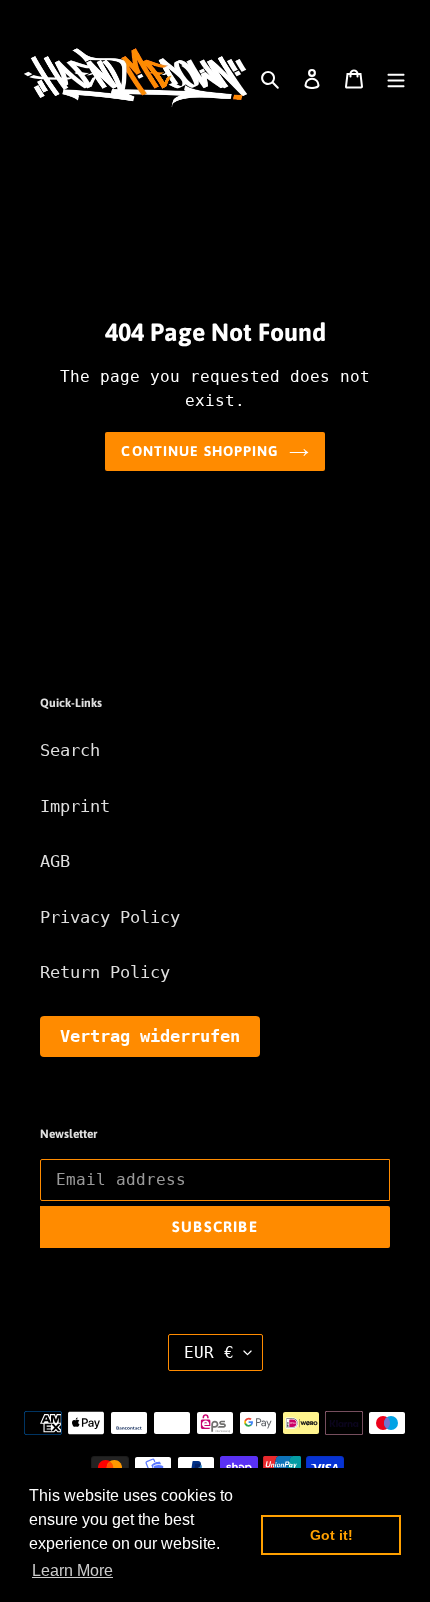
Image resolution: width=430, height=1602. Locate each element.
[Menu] (396, 78)
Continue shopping (199, 451)
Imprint (75, 806)
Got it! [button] (331, 1535)
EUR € (209, 1352)
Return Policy (105, 972)
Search (70, 750)
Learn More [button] (72, 1570)
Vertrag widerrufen (150, 1036)
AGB (55, 861)
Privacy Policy (110, 917)
